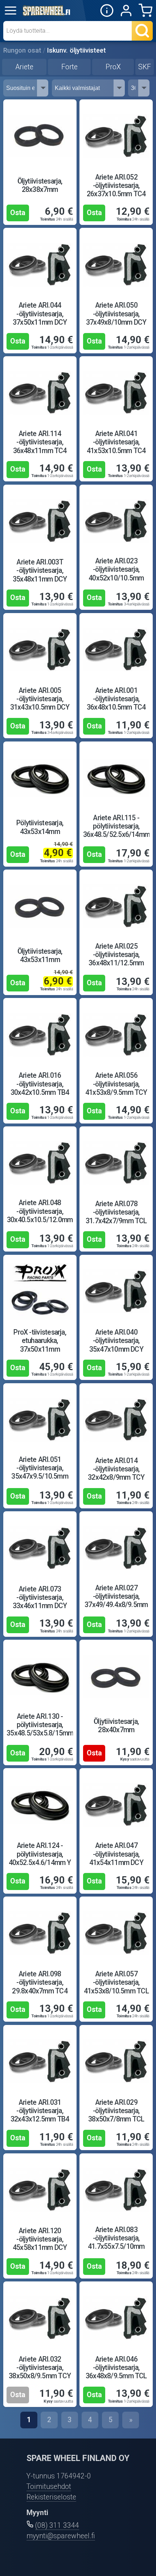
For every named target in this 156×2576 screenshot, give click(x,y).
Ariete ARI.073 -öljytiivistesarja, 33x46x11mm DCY (40, 1597)
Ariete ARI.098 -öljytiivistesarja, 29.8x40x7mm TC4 (40, 1982)
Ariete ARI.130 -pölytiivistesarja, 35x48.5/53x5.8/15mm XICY (40, 1729)
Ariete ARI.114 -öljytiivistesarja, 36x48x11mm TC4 (40, 442)
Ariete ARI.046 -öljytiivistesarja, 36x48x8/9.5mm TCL (116, 2368)
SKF (145, 67)
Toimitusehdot (49, 2487)
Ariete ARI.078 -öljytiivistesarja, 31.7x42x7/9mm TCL (116, 1212)
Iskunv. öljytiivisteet (77, 50)
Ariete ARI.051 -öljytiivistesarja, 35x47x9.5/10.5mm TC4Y (40, 1472)
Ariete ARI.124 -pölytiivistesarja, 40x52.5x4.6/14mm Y (40, 1854)
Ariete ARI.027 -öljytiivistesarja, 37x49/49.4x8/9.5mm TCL (116, 1601)
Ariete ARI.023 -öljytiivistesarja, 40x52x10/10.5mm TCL (116, 574)
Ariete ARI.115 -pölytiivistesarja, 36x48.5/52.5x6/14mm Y (116, 831)
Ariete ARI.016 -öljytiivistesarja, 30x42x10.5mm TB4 (40, 1084)
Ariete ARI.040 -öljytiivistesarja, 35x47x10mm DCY (116, 1341)
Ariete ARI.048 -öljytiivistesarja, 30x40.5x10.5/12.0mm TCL (40, 1215)
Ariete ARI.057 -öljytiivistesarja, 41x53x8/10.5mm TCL (116, 1982)
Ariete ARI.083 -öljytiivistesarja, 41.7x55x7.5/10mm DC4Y (116, 2242)
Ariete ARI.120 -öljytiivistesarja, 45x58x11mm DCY (40, 2239)
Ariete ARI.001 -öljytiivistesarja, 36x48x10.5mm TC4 (116, 699)
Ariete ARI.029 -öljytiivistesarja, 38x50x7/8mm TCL (116, 2111)
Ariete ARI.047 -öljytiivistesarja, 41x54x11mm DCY (116, 1854)
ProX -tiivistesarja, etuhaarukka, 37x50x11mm (40, 1341)
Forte (69, 67)
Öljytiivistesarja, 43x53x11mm (40, 956)
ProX (113, 67)
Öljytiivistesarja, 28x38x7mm (40, 185)
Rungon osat (22, 50)
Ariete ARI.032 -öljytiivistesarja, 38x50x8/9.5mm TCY (40, 2368)
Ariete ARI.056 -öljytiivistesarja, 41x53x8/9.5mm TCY (116, 1084)
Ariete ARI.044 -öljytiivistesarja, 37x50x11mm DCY (40, 314)
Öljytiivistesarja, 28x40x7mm (116, 1726)
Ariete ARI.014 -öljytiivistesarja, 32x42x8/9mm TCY (116, 1469)
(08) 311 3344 (57, 2525)
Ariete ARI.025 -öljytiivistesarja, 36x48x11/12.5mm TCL (116, 959)
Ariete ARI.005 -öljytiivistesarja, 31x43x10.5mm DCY (40, 699)
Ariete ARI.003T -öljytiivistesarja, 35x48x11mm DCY (40, 570)
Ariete (24, 67)
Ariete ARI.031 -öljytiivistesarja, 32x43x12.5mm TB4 (40, 2111)
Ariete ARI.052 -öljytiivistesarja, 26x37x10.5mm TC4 (116, 186)
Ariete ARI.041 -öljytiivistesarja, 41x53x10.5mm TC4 (116, 442)
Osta (18, 213)
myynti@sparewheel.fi (61, 2536)
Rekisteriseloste (51, 2497)
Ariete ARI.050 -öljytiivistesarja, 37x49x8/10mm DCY (116, 314)
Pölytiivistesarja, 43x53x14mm (40, 827)
